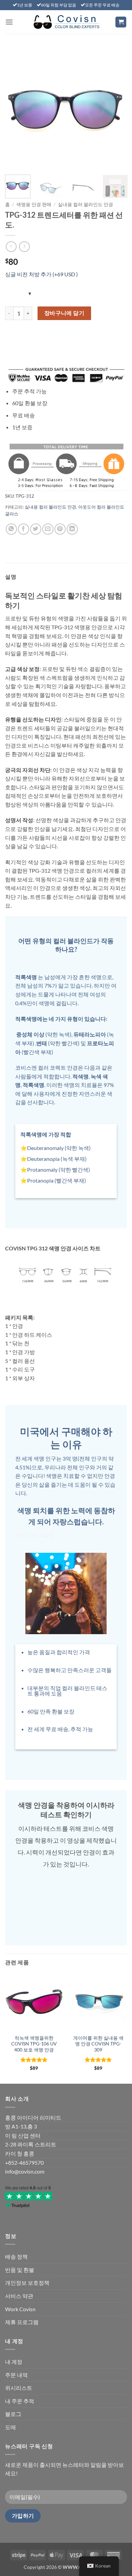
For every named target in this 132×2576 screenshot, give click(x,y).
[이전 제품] (24, 247)
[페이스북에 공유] (24, 529)
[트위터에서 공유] (36, 529)
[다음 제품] (11, 247)
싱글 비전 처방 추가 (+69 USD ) (41, 274)
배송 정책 (16, 2256)
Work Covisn (20, 2309)
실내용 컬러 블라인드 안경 (85, 204)
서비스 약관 (19, 2296)
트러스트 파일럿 (35, 1535)
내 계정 (14, 2362)
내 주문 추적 (20, 2401)
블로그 (13, 2414)
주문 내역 (16, 2375)
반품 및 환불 (20, 2270)
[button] (9, 22)
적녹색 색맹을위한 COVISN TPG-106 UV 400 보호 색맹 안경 (34, 2044)
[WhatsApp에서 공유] (11, 529)
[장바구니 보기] (121, 22)
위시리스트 (19, 2388)
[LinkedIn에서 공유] (72, 529)
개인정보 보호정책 (27, 2283)
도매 (10, 2427)
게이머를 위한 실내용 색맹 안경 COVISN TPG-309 (98, 2044)
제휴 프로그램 (22, 2322)
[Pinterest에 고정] (60, 529)
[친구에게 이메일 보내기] (48, 529)
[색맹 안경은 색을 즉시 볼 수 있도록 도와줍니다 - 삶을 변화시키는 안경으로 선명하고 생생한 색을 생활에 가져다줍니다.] (66, 22)
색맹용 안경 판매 (34, 204)
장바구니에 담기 (64, 313)
